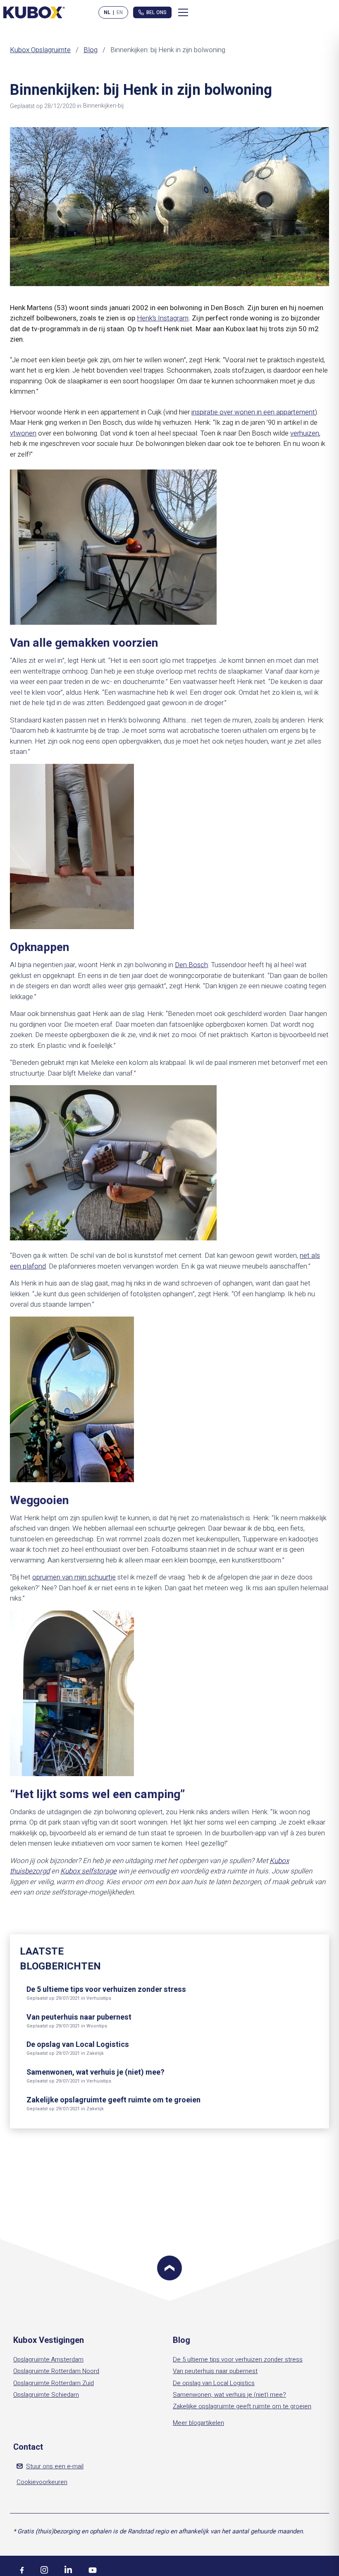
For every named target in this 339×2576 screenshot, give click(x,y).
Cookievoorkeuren (42, 2482)
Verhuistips (99, 1998)
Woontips (97, 2026)
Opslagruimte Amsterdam (48, 2359)
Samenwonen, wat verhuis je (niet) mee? (95, 2072)
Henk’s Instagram (163, 318)
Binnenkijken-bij (103, 106)
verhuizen (305, 433)
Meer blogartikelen (198, 2423)
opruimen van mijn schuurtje (74, 1577)
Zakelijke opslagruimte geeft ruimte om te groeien (113, 2100)
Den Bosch (191, 965)
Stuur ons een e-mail (55, 2466)
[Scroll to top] (169, 2268)
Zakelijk (95, 2053)
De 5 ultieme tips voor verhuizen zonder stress (106, 1990)
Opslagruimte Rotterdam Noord (56, 2371)
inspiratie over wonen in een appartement (253, 412)
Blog (91, 50)
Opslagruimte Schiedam (46, 2395)
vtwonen (23, 433)
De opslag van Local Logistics (78, 2045)
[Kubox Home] (34, 12)
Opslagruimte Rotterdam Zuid (54, 2383)
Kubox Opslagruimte (40, 50)
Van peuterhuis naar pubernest (79, 2017)
